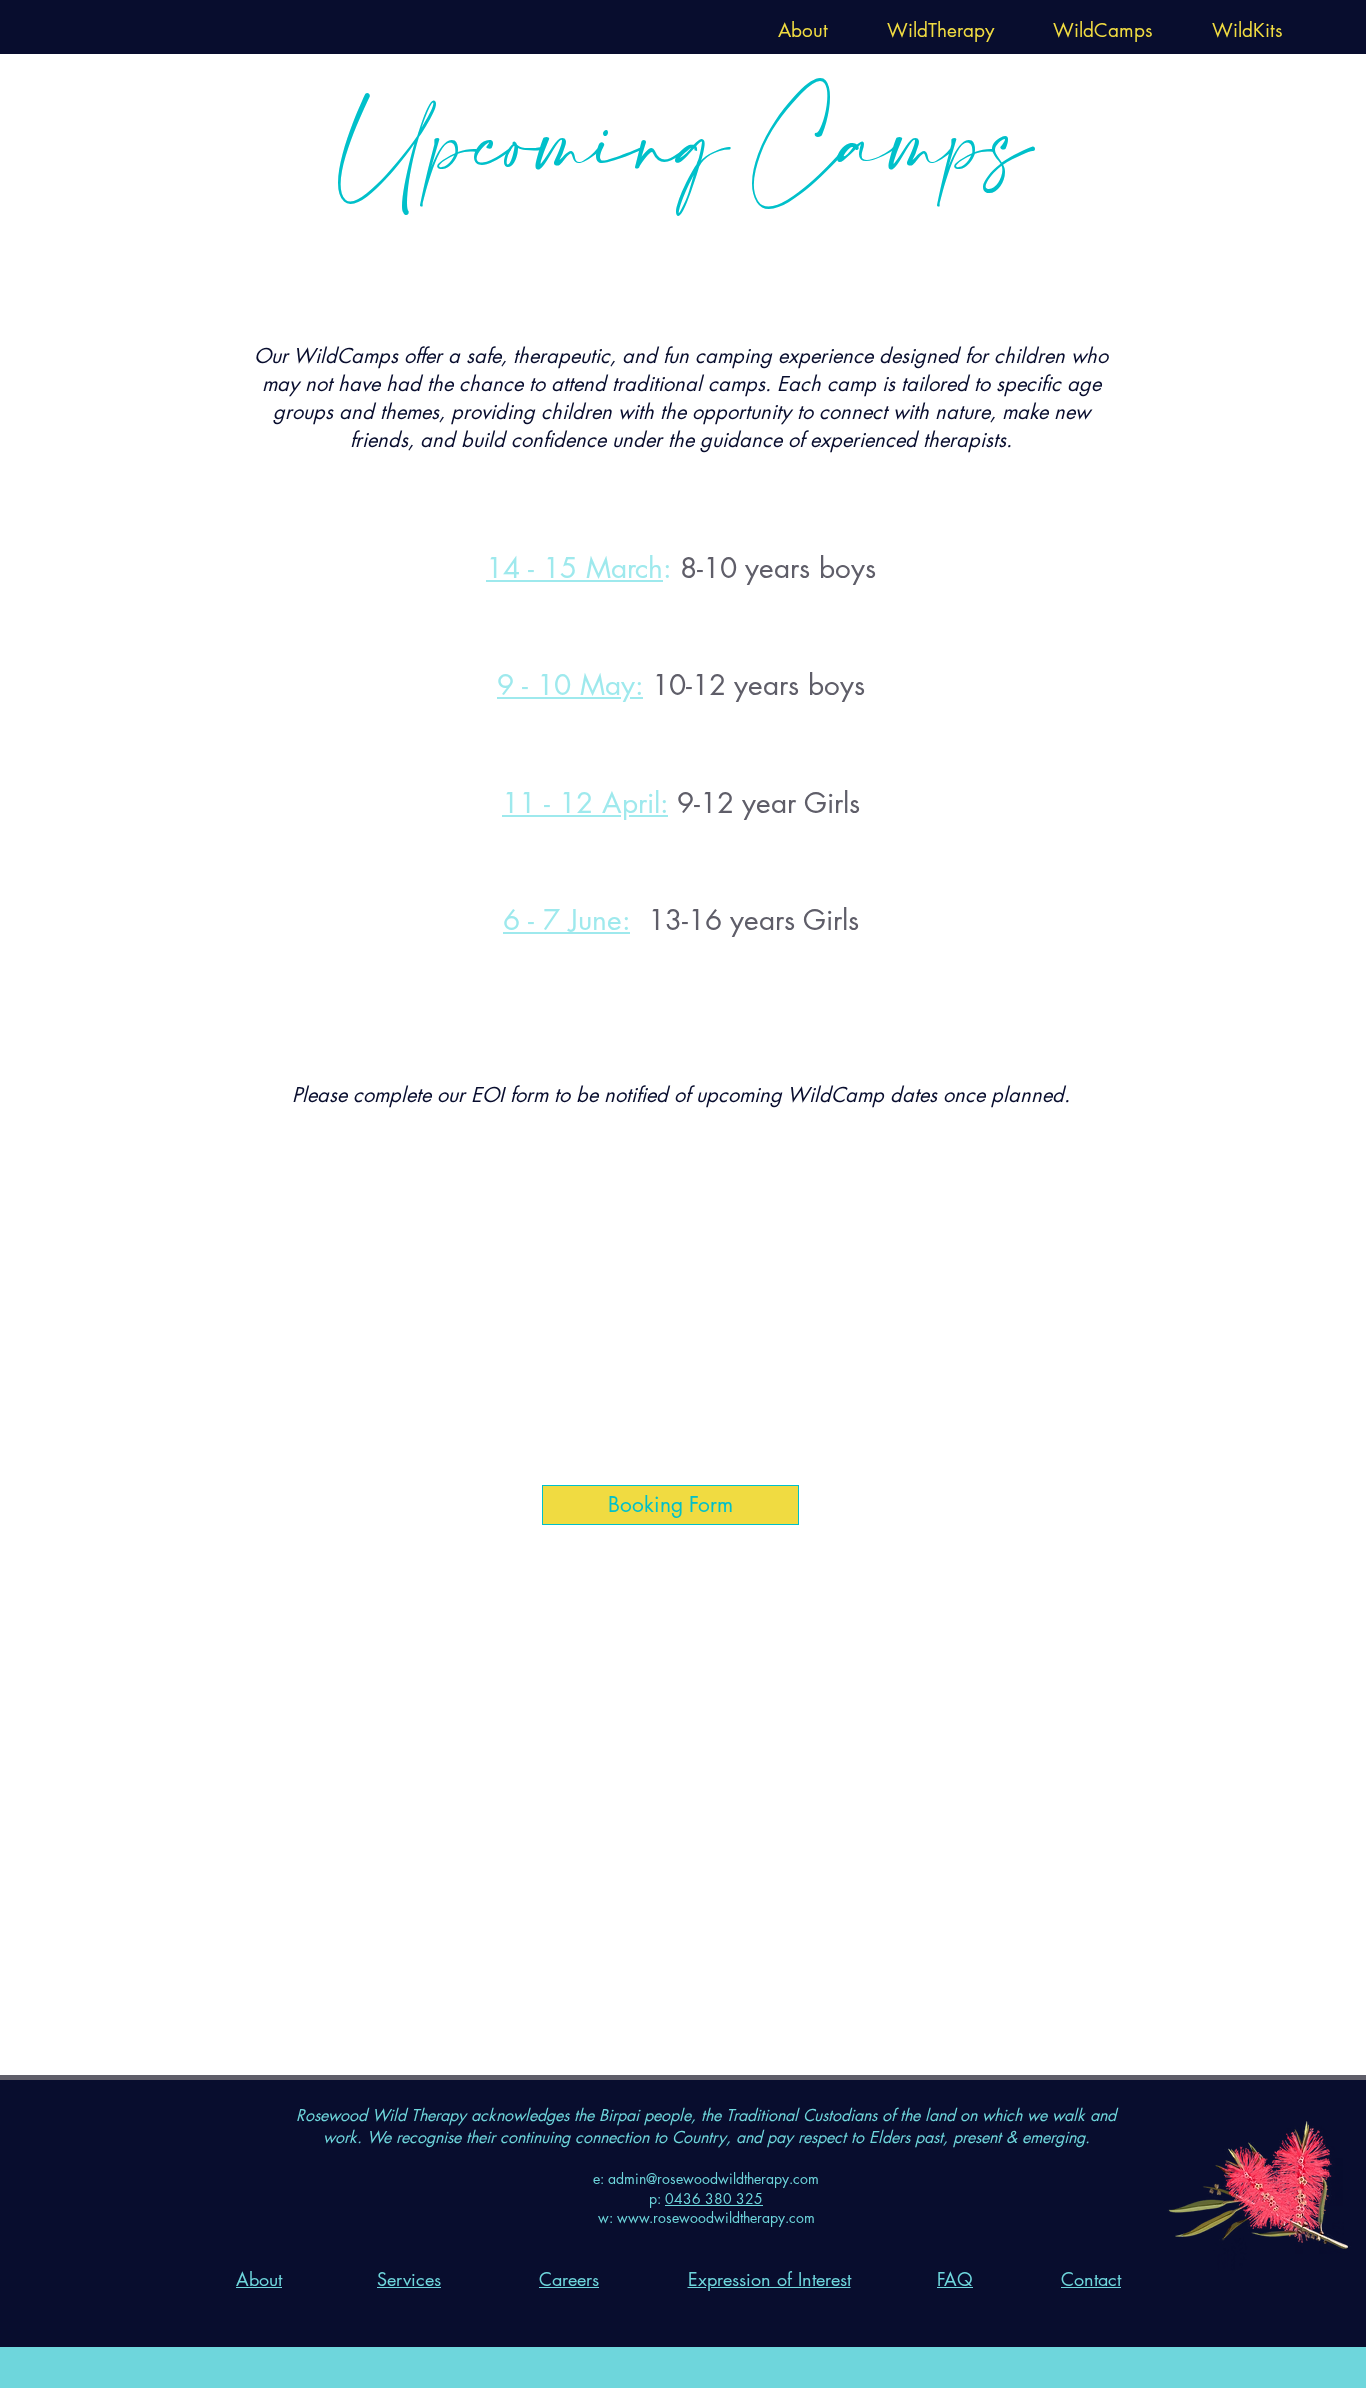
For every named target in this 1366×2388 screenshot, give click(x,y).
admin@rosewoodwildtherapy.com (713, 2178)
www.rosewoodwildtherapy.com (716, 2217)
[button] (802, 27)
